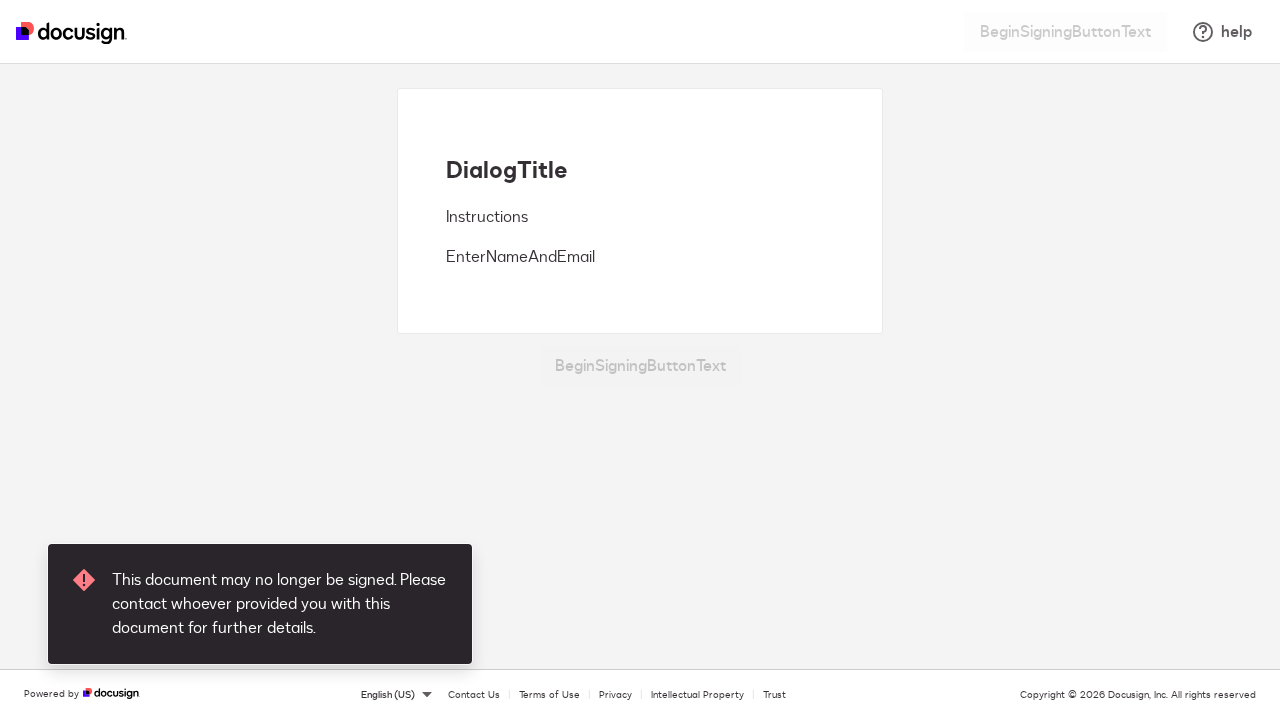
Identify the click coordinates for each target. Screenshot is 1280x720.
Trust (774, 695)
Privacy (615, 695)
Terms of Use (549, 695)
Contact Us (474, 695)
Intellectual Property (697, 695)
